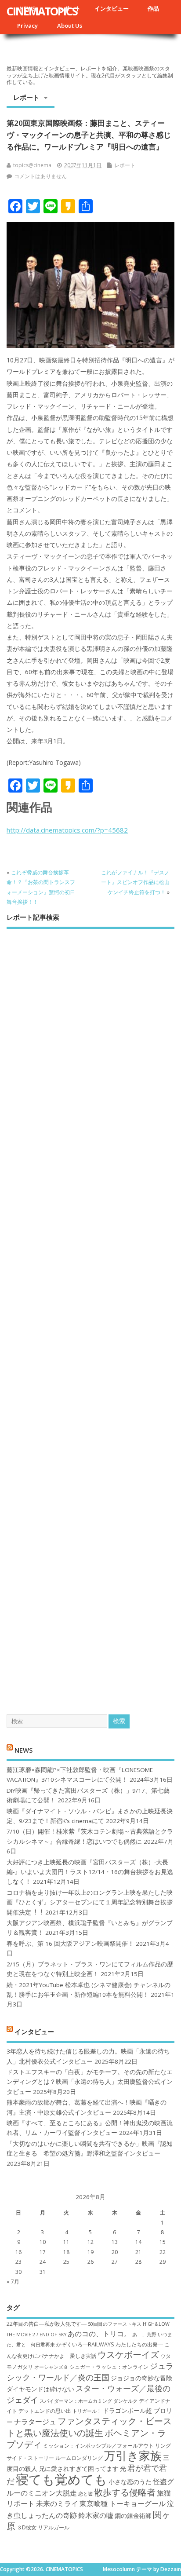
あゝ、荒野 (144, 2335)
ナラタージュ (35, 2422)
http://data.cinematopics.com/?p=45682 (67, 830)
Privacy (27, 26)
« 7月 (13, 2282)
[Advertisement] (90, 1314)
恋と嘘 (85, 2494)
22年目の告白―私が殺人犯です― (47, 2324)
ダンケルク (125, 2401)
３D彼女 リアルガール (43, 2527)
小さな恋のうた (130, 2482)
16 (18, 2252)
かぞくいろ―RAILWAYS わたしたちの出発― (110, 2344)
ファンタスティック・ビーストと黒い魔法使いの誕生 (89, 2426)
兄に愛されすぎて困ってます (79, 2468)
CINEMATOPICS (42, 11)
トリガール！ (87, 2411)
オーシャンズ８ (51, 2367)
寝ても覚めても (62, 2479)
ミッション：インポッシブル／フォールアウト (98, 2446)
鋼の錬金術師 (133, 2516)
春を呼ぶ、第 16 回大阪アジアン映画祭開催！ (70, 1944)
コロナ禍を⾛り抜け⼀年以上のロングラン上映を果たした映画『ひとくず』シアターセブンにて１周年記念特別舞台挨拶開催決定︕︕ (90, 1902)
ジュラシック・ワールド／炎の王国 (90, 2371)
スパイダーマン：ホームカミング (76, 2401)
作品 (153, 8)
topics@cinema (32, 165)
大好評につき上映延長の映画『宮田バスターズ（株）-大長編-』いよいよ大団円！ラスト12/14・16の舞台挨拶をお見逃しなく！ (90, 1872)
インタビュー (112, 8)
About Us (70, 26)
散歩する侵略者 (125, 2492)
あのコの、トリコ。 (99, 2334)
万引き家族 (133, 2456)
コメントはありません (40, 176)
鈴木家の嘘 (96, 2515)
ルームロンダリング (79, 2458)
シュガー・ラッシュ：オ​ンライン (109, 2367)
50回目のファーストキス (115, 2324)
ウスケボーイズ (128, 2354)
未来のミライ (57, 2503)
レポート (26, 97)
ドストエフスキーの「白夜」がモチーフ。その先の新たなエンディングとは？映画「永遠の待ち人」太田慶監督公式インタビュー (90, 2082)
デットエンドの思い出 (45, 2411)
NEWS (24, 1750)
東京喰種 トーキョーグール (123, 2503)
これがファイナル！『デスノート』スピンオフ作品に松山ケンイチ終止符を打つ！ (135, 882)
